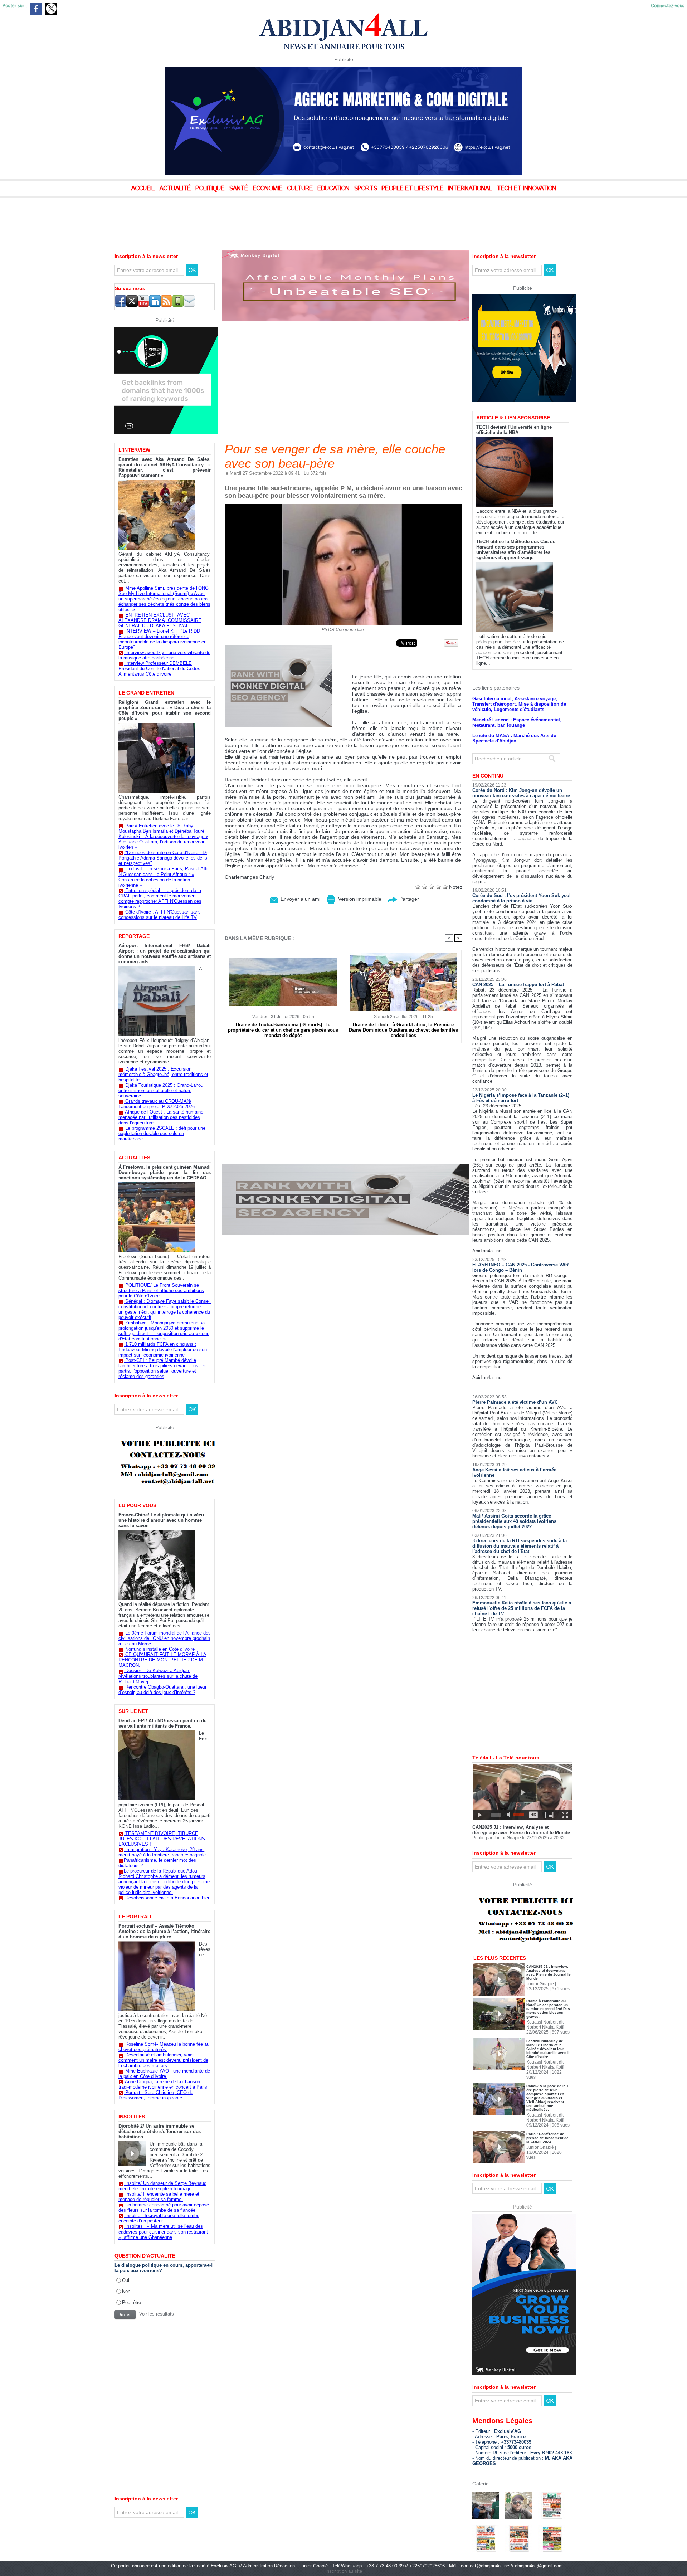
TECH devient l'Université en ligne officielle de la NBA (514, 405)
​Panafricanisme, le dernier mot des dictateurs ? (157, 1863)
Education (334, 189)
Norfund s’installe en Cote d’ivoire (160, 1649)
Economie (268, 189)
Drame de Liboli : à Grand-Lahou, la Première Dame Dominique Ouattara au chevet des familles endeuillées (403, 1030)
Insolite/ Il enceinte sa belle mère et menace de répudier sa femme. (159, 2197)
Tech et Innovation (526, 189)
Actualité (176, 189)
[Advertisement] (179, 218)
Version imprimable (359, 899)
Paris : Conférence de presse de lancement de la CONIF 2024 (547, 2113)
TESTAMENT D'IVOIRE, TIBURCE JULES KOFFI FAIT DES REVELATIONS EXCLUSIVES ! (162, 1839)
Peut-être (131, 2302)
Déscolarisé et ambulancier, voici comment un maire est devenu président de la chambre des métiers (163, 2060)
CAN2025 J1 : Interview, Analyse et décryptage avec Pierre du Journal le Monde (521, 1805)
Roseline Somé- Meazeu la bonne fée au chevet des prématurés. (164, 2047)
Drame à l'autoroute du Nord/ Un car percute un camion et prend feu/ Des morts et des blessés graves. (548, 1984)
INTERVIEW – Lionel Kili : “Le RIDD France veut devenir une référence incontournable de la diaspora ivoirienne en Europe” (162, 639)
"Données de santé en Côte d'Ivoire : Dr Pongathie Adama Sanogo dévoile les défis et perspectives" (163, 858)
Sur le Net (133, 1711)
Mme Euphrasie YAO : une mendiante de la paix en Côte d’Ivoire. (164, 2074)
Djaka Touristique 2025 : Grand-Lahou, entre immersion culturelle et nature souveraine (162, 1090)
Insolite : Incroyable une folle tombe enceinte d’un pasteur (159, 2218)
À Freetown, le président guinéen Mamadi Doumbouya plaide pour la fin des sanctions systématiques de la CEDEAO (165, 1172)
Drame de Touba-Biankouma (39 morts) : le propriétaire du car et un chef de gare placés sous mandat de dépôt (283, 1030)
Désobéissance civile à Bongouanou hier (167, 1898)
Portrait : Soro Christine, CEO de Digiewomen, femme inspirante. (156, 2095)
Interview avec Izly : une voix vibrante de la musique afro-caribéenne (164, 655)
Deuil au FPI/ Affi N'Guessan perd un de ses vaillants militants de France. (162, 1723)
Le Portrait (135, 1917)
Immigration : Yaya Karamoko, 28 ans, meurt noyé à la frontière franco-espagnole (162, 1852)
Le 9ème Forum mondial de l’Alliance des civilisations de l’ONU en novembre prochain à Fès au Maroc (165, 1638)
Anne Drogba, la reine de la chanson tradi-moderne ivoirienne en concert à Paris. (164, 2084)
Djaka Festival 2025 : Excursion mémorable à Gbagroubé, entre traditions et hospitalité (163, 1074)
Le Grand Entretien (146, 693)
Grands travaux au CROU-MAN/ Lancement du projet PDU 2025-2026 (157, 1104)
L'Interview (134, 450)
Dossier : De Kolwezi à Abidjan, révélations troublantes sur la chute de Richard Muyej (158, 1676)
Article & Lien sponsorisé (513, 393)
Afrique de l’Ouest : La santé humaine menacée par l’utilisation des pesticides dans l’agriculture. (161, 1117)
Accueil (144, 189)
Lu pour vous (137, 1505)
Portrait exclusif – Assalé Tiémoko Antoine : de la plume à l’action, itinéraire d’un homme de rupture (164, 1931)
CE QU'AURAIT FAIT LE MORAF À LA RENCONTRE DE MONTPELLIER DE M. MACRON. (162, 1660)
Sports (366, 189)
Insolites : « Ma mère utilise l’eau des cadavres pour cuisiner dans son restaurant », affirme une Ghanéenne (163, 2232)
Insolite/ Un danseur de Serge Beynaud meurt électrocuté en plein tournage (162, 2186)
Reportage (134, 936)
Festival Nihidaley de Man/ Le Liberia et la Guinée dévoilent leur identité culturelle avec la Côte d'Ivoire (549, 2024)
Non (126, 2291)
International (471, 189)
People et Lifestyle (413, 189)
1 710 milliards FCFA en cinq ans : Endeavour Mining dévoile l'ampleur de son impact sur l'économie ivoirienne (163, 1350)
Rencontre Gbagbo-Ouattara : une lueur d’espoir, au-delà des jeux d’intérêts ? (162, 1690)
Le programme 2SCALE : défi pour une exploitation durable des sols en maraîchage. (162, 1133)
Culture (301, 189)
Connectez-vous (668, 6)
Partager (408, 899)
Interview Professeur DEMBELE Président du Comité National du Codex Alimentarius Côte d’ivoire (159, 669)
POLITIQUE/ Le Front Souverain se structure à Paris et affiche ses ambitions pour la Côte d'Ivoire (161, 1291)
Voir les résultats (157, 2314)
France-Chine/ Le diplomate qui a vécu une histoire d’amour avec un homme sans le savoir (161, 1520)
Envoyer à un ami (300, 899)
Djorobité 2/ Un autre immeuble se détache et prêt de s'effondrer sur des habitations (160, 2131)
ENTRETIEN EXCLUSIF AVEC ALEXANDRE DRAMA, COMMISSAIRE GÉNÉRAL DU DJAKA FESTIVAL (160, 620)
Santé (239, 189)
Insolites (132, 2117)
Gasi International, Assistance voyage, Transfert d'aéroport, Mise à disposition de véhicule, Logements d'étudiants (519, 679)
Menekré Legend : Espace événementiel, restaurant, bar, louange (517, 698)
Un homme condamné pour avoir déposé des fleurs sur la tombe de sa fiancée (164, 2207)
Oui (126, 2280)
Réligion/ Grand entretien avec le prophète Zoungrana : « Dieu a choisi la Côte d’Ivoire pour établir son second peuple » (165, 710)
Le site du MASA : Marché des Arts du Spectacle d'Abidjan (514, 714)
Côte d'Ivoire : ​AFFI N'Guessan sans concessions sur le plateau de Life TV (160, 915)
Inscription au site (344, 2546)
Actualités (134, 1158)
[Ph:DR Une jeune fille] (343, 506)
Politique (211, 189)
